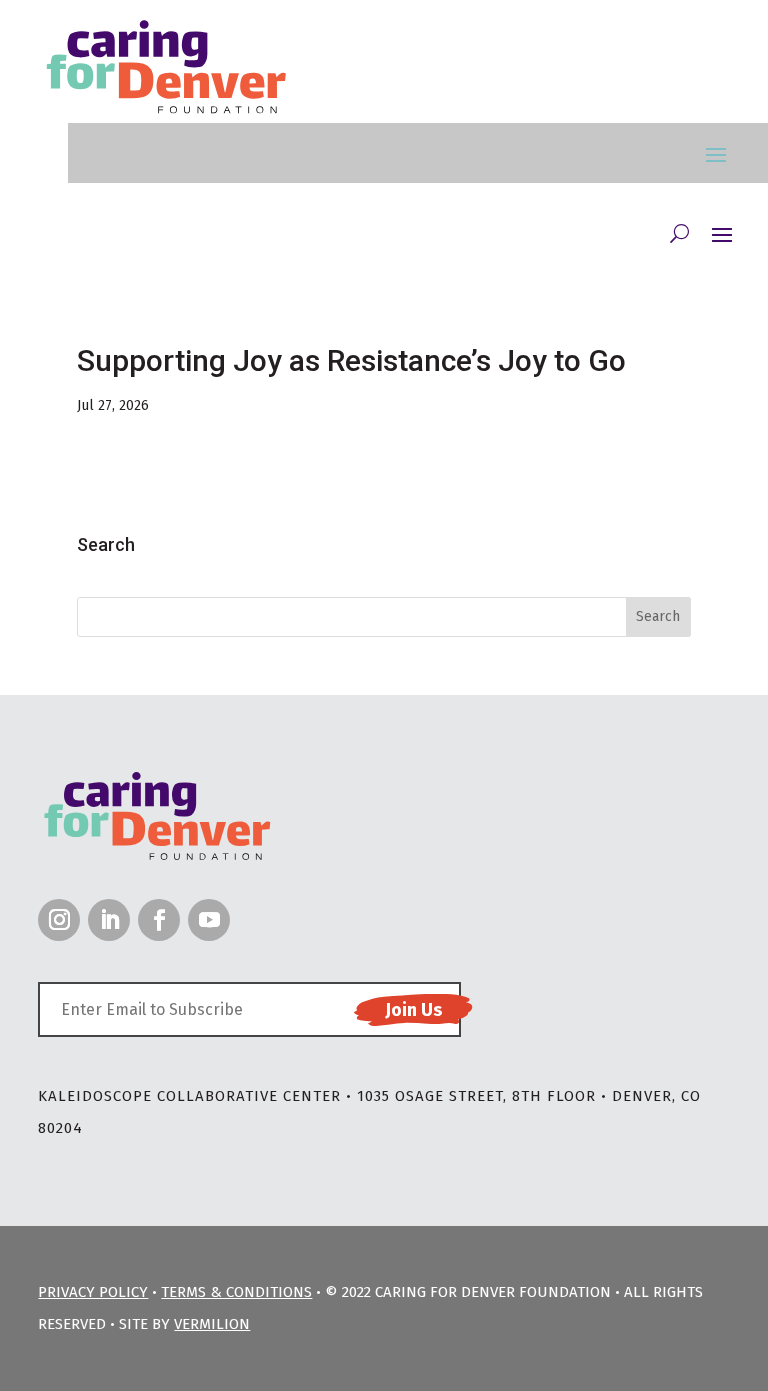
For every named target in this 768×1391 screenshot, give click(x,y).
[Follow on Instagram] (59, 920)
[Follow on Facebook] (159, 920)
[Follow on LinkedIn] (109, 920)
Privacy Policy (93, 1292)
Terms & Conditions (236, 1292)
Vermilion (212, 1324)
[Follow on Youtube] (209, 920)
